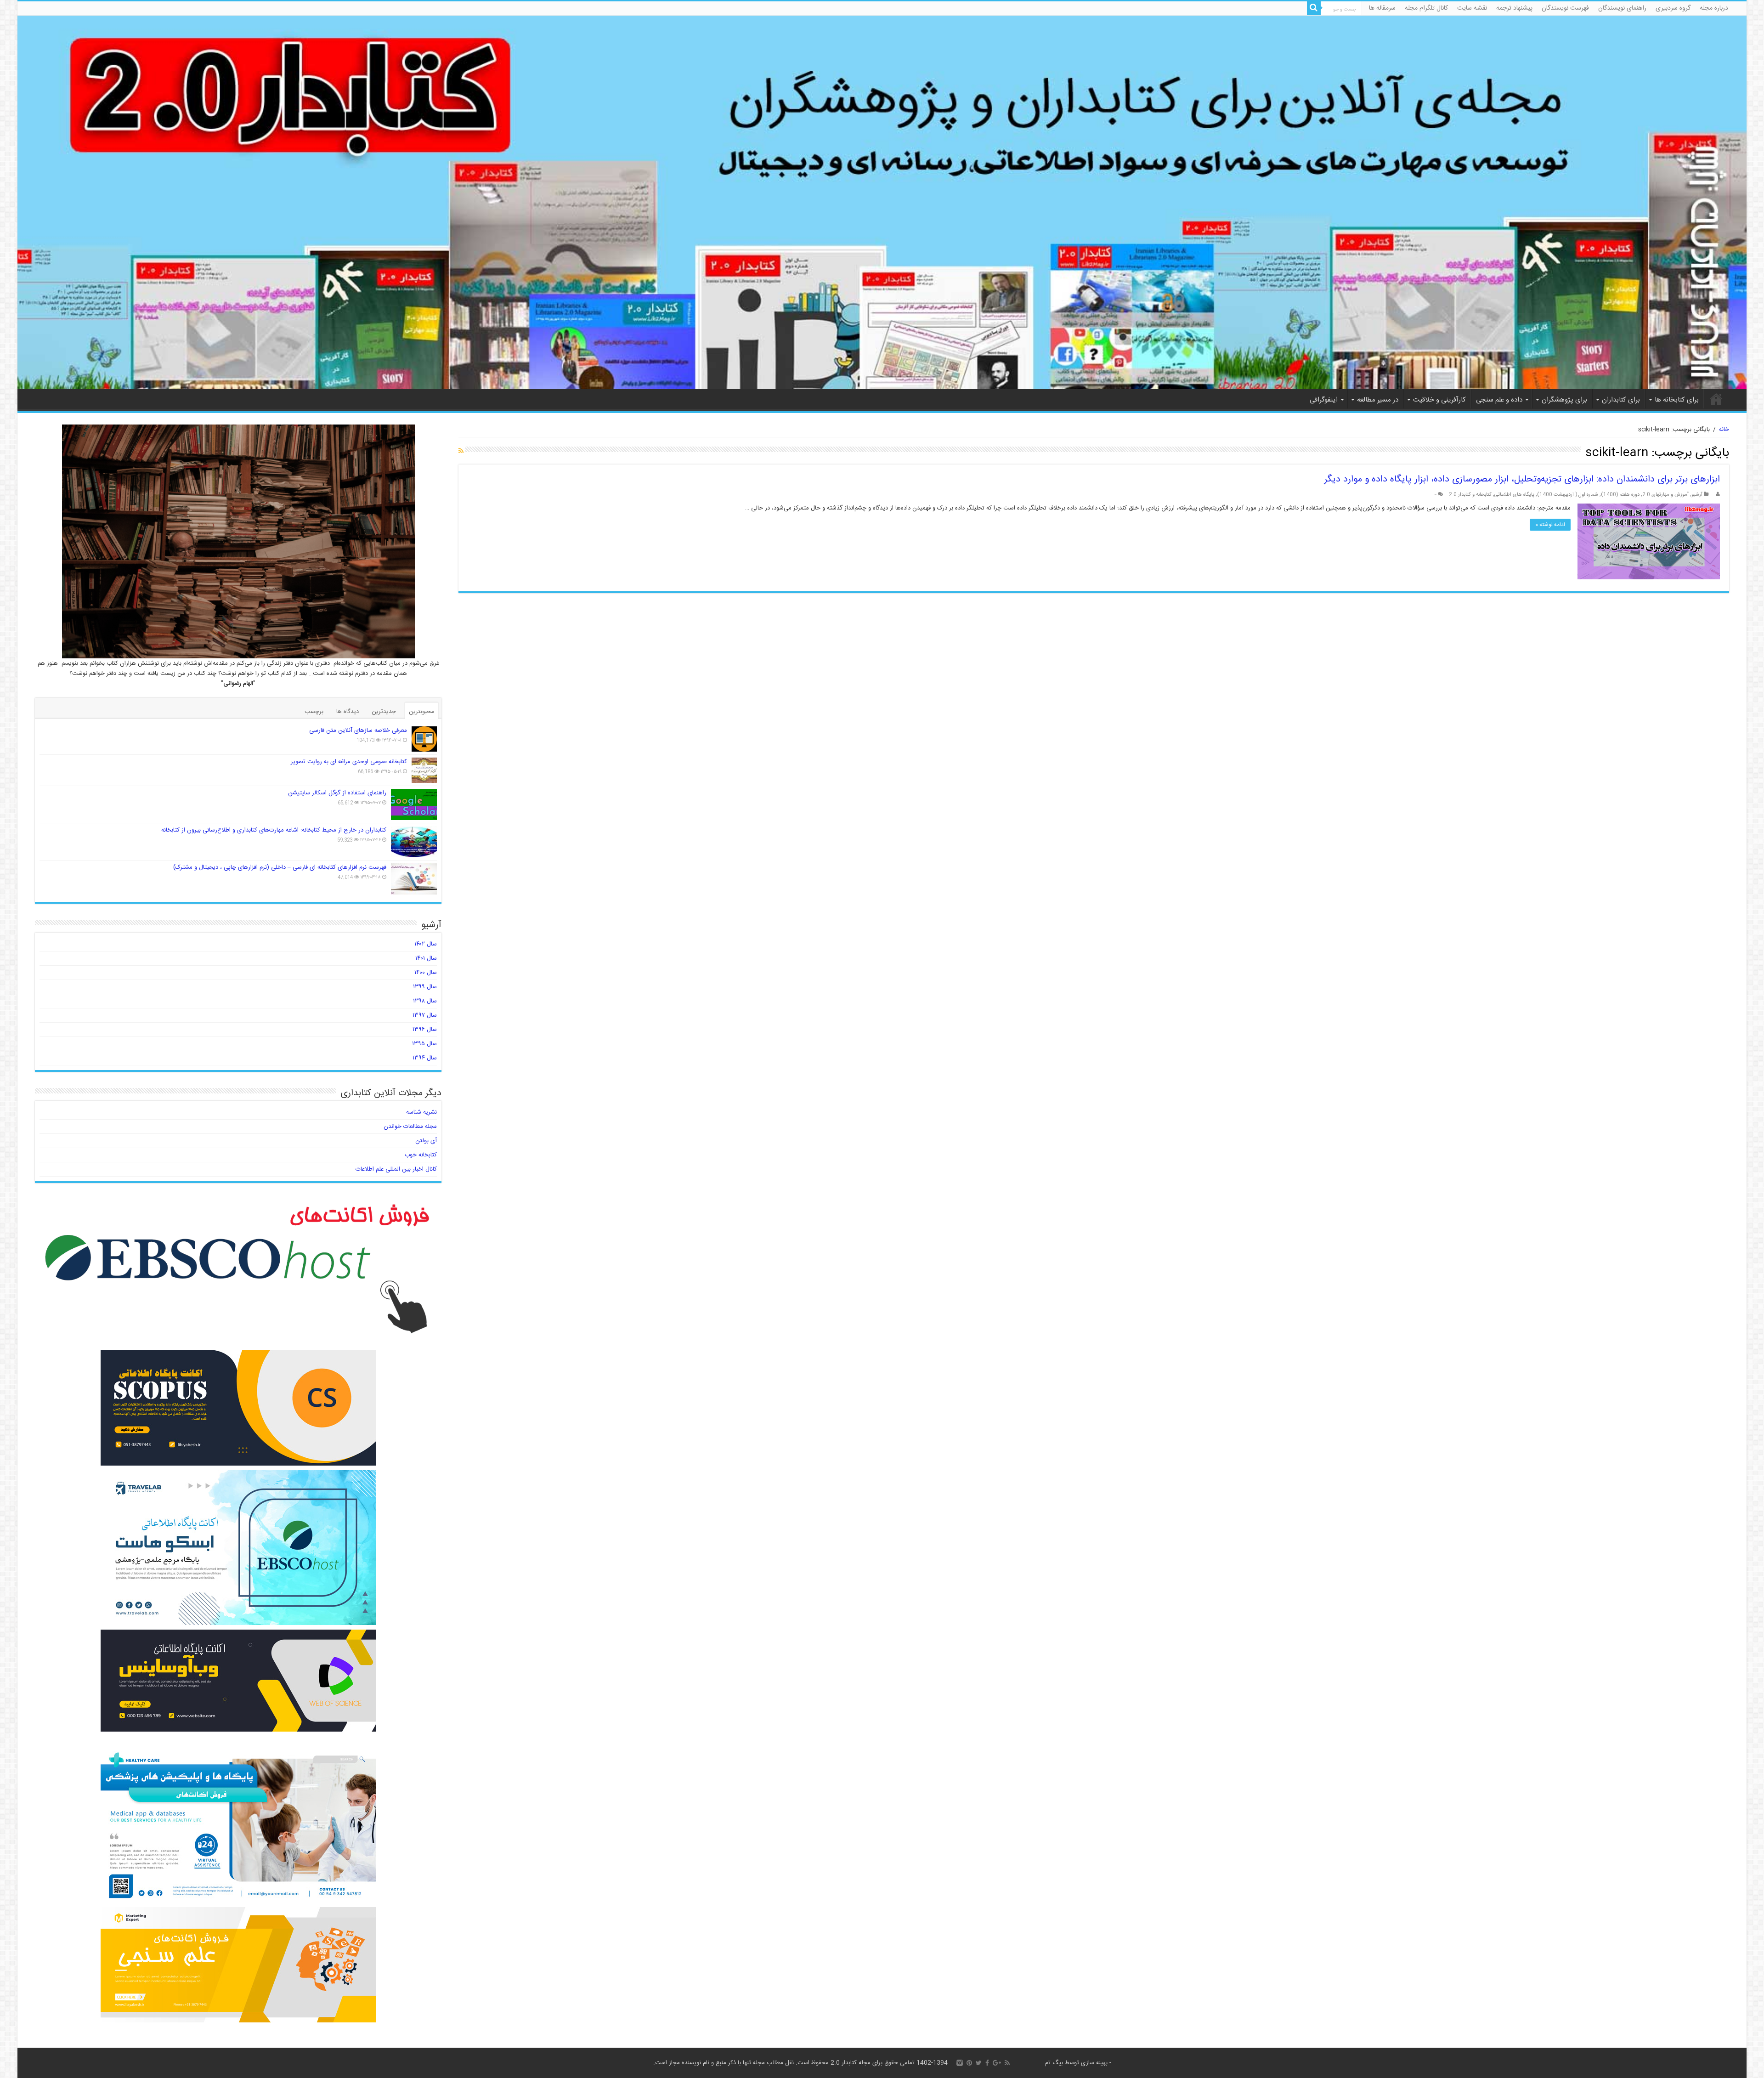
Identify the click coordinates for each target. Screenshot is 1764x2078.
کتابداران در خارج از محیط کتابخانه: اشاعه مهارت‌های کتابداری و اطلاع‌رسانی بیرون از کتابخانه (274, 830)
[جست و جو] (1314, 8)
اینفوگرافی (1324, 400)
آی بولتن (426, 1141)
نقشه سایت (1472, 8)
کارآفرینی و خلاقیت (1439, 400)
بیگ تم (1054, 2063)
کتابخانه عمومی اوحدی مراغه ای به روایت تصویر (349, 762)
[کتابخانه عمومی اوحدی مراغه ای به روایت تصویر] (424, 770)
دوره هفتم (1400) (1620, 495)
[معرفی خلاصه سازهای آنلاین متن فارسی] (424, 739)
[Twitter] (979, 2063)
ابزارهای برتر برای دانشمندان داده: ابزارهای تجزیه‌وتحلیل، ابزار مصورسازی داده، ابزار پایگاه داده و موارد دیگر (1522, 479)
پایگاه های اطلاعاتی (1514, 495)
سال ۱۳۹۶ (425, 1030)
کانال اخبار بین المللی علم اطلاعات (396, 1169)
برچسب (314, 712)
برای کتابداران (1621, 400)
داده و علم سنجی (1499, 400)
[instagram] (960, 2063)
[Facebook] (987, 2063)
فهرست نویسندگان (1565, 8)
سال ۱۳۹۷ (425, 1015)
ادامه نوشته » (1550, 525)
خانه (1716, 399)
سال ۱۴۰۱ (426, 958)
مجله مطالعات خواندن (410, 1127)
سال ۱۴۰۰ (426, 973)
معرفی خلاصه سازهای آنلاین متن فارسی (358, 730)
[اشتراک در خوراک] (461, 452)
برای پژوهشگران (1564, 400)
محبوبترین (421, 712)
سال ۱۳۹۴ (425, 1058)
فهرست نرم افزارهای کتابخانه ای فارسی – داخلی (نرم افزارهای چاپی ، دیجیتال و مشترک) (280, 867)
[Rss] (1007, 2063)
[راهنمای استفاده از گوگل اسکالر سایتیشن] (414, 804)
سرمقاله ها (1382, 8)
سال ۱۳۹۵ (424, 1044)
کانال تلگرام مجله (1426, 8)
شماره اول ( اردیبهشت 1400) (1568, 495)
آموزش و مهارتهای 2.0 (1665, 495)
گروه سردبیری (1673, 8)
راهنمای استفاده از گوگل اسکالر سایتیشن (337, 793)
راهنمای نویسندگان (1622, 8)
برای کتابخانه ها (1677, 400)
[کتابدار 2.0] (882, 202)
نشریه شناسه (421, 1112)
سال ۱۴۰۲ (426, 944)
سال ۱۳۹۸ (425, 1001)
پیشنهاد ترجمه (1514, 8)
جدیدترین (384, 712)
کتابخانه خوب (421, 1155)
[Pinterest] (969, 2063)
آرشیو (1697, 495)
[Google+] (997, 2063)
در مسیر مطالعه (1378, 400)
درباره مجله (1714, 8)
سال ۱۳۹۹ (425, 987)
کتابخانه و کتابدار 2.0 (1470, 495)
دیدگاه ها (348, 712)
